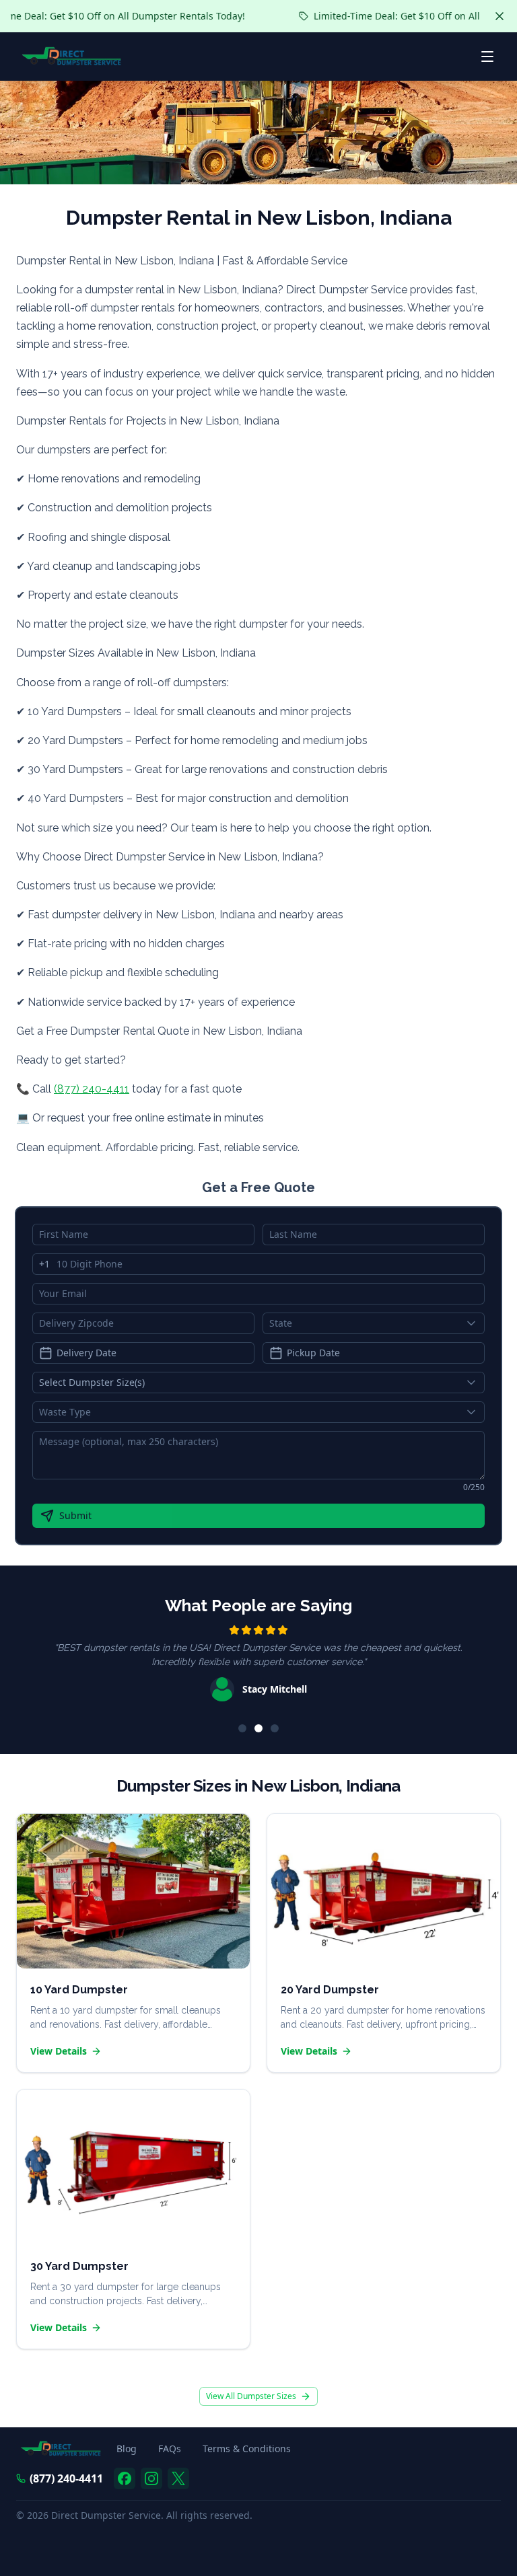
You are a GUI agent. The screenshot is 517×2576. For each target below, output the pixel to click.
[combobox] (374, 1323)
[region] (258, 1665)
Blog (127, 2449)
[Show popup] (475, 1323)
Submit (75, 1515)
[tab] (242, 1728)
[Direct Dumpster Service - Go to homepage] (72, 57)
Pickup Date (313, 1353)
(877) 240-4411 (92, 1089)
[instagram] (151, 2478)
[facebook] (125, 2478)
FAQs (170, 2449)
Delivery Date (87, 1353)
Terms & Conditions (247, 2449)
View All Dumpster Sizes (251, 2396)
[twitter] (178, 2478)
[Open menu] (487, 57)
